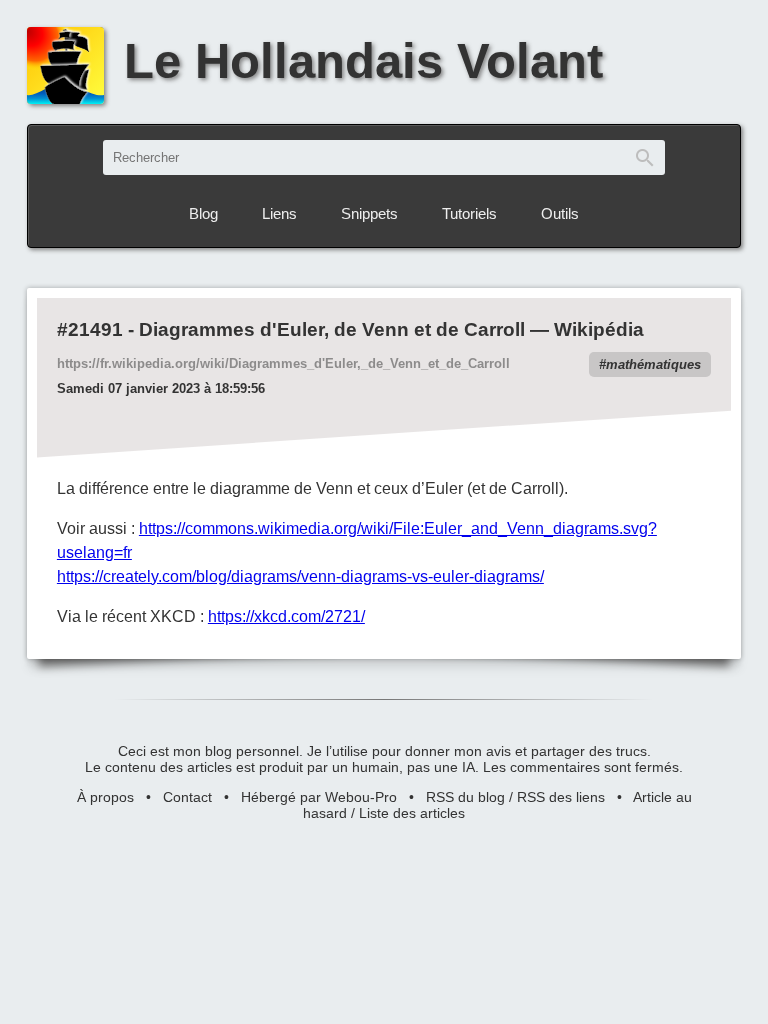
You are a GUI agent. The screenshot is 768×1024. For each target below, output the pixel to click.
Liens (279, 213)
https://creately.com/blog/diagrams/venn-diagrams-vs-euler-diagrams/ (300, 576)
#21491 (90, 329)
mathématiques (653, 364)
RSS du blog (465, 797)
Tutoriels (469, 213)
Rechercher (645, 157)
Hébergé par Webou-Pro (319, 797)
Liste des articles (412, 813)
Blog (203, 213)
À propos (105, 797)
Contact (187, 797)
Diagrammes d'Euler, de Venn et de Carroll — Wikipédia (391, 329)
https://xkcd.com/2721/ (286, 616)
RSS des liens (561, 797)
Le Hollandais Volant (363, 61)
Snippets (369, 213)
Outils (560, 213)
